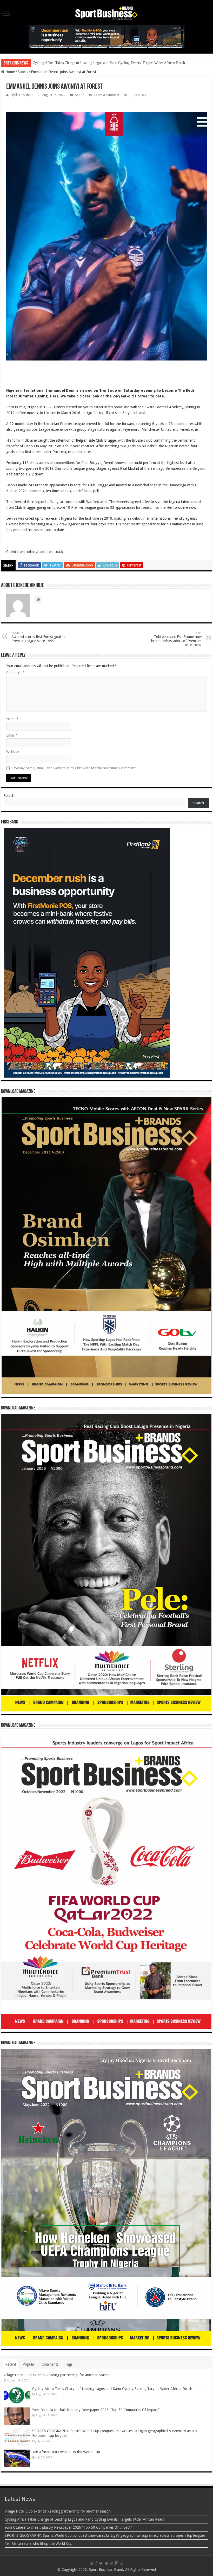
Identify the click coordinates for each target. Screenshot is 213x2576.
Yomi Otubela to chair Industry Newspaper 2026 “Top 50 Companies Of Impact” (92, 63)
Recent (11, 2364)
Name (12, 719)
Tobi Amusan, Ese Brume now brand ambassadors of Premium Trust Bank (176, 639)
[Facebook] (96, 2563)
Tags (69, 2364)
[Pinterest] (106, 2563)
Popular (29, 2364)
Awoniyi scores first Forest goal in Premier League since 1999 (38, 637)
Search (9, 796)
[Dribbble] (111, 2563)
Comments (50, 2364)
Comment (15, 673)
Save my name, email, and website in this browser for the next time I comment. (74, 768)
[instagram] (121, 2563)
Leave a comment (107, 95)
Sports (23, 72)
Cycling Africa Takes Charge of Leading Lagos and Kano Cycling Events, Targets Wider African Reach (112, 2389)
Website (12, 752)
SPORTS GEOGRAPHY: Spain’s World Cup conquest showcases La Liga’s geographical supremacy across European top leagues (105, 2535)
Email (12, 735)
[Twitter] (101, 2563)
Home (10, 72)
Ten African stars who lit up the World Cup (66, 2452)
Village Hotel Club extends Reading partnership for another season (57, 2375)
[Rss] (92, 2563)
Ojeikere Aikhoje (22, 95)
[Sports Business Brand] (106, 12)
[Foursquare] (116, 2563)
